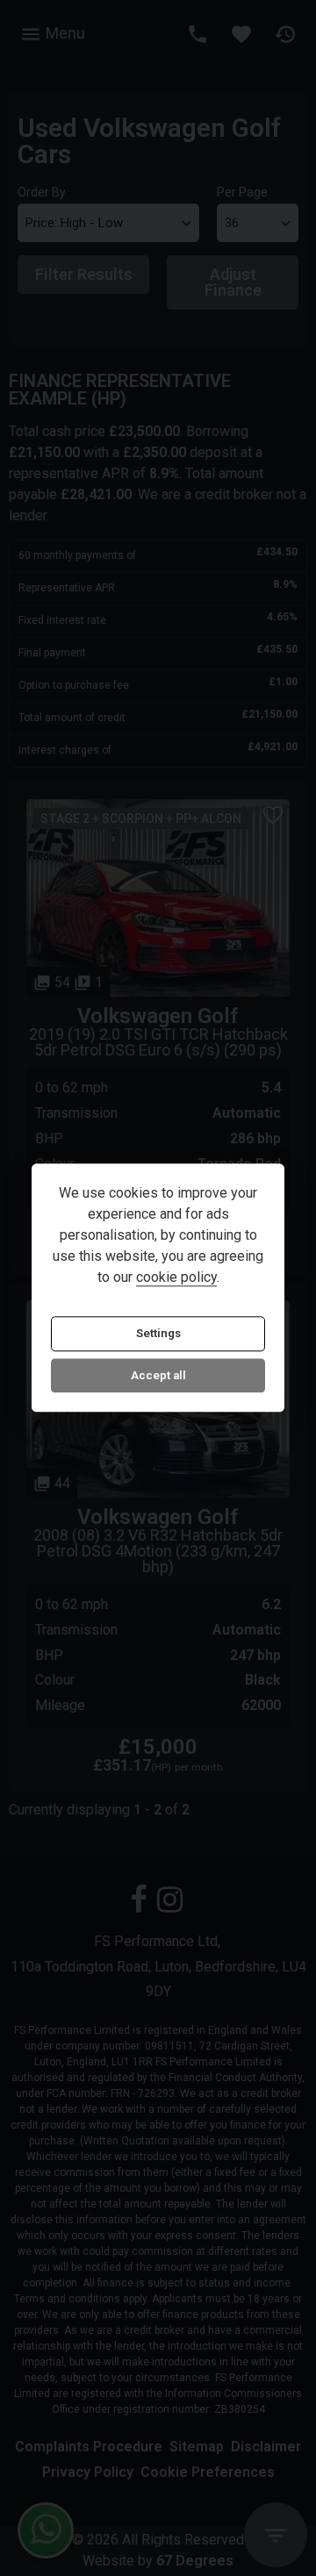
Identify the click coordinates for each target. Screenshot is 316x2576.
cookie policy (176, 1278)
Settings (158, 1334)
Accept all (158, 1375)
